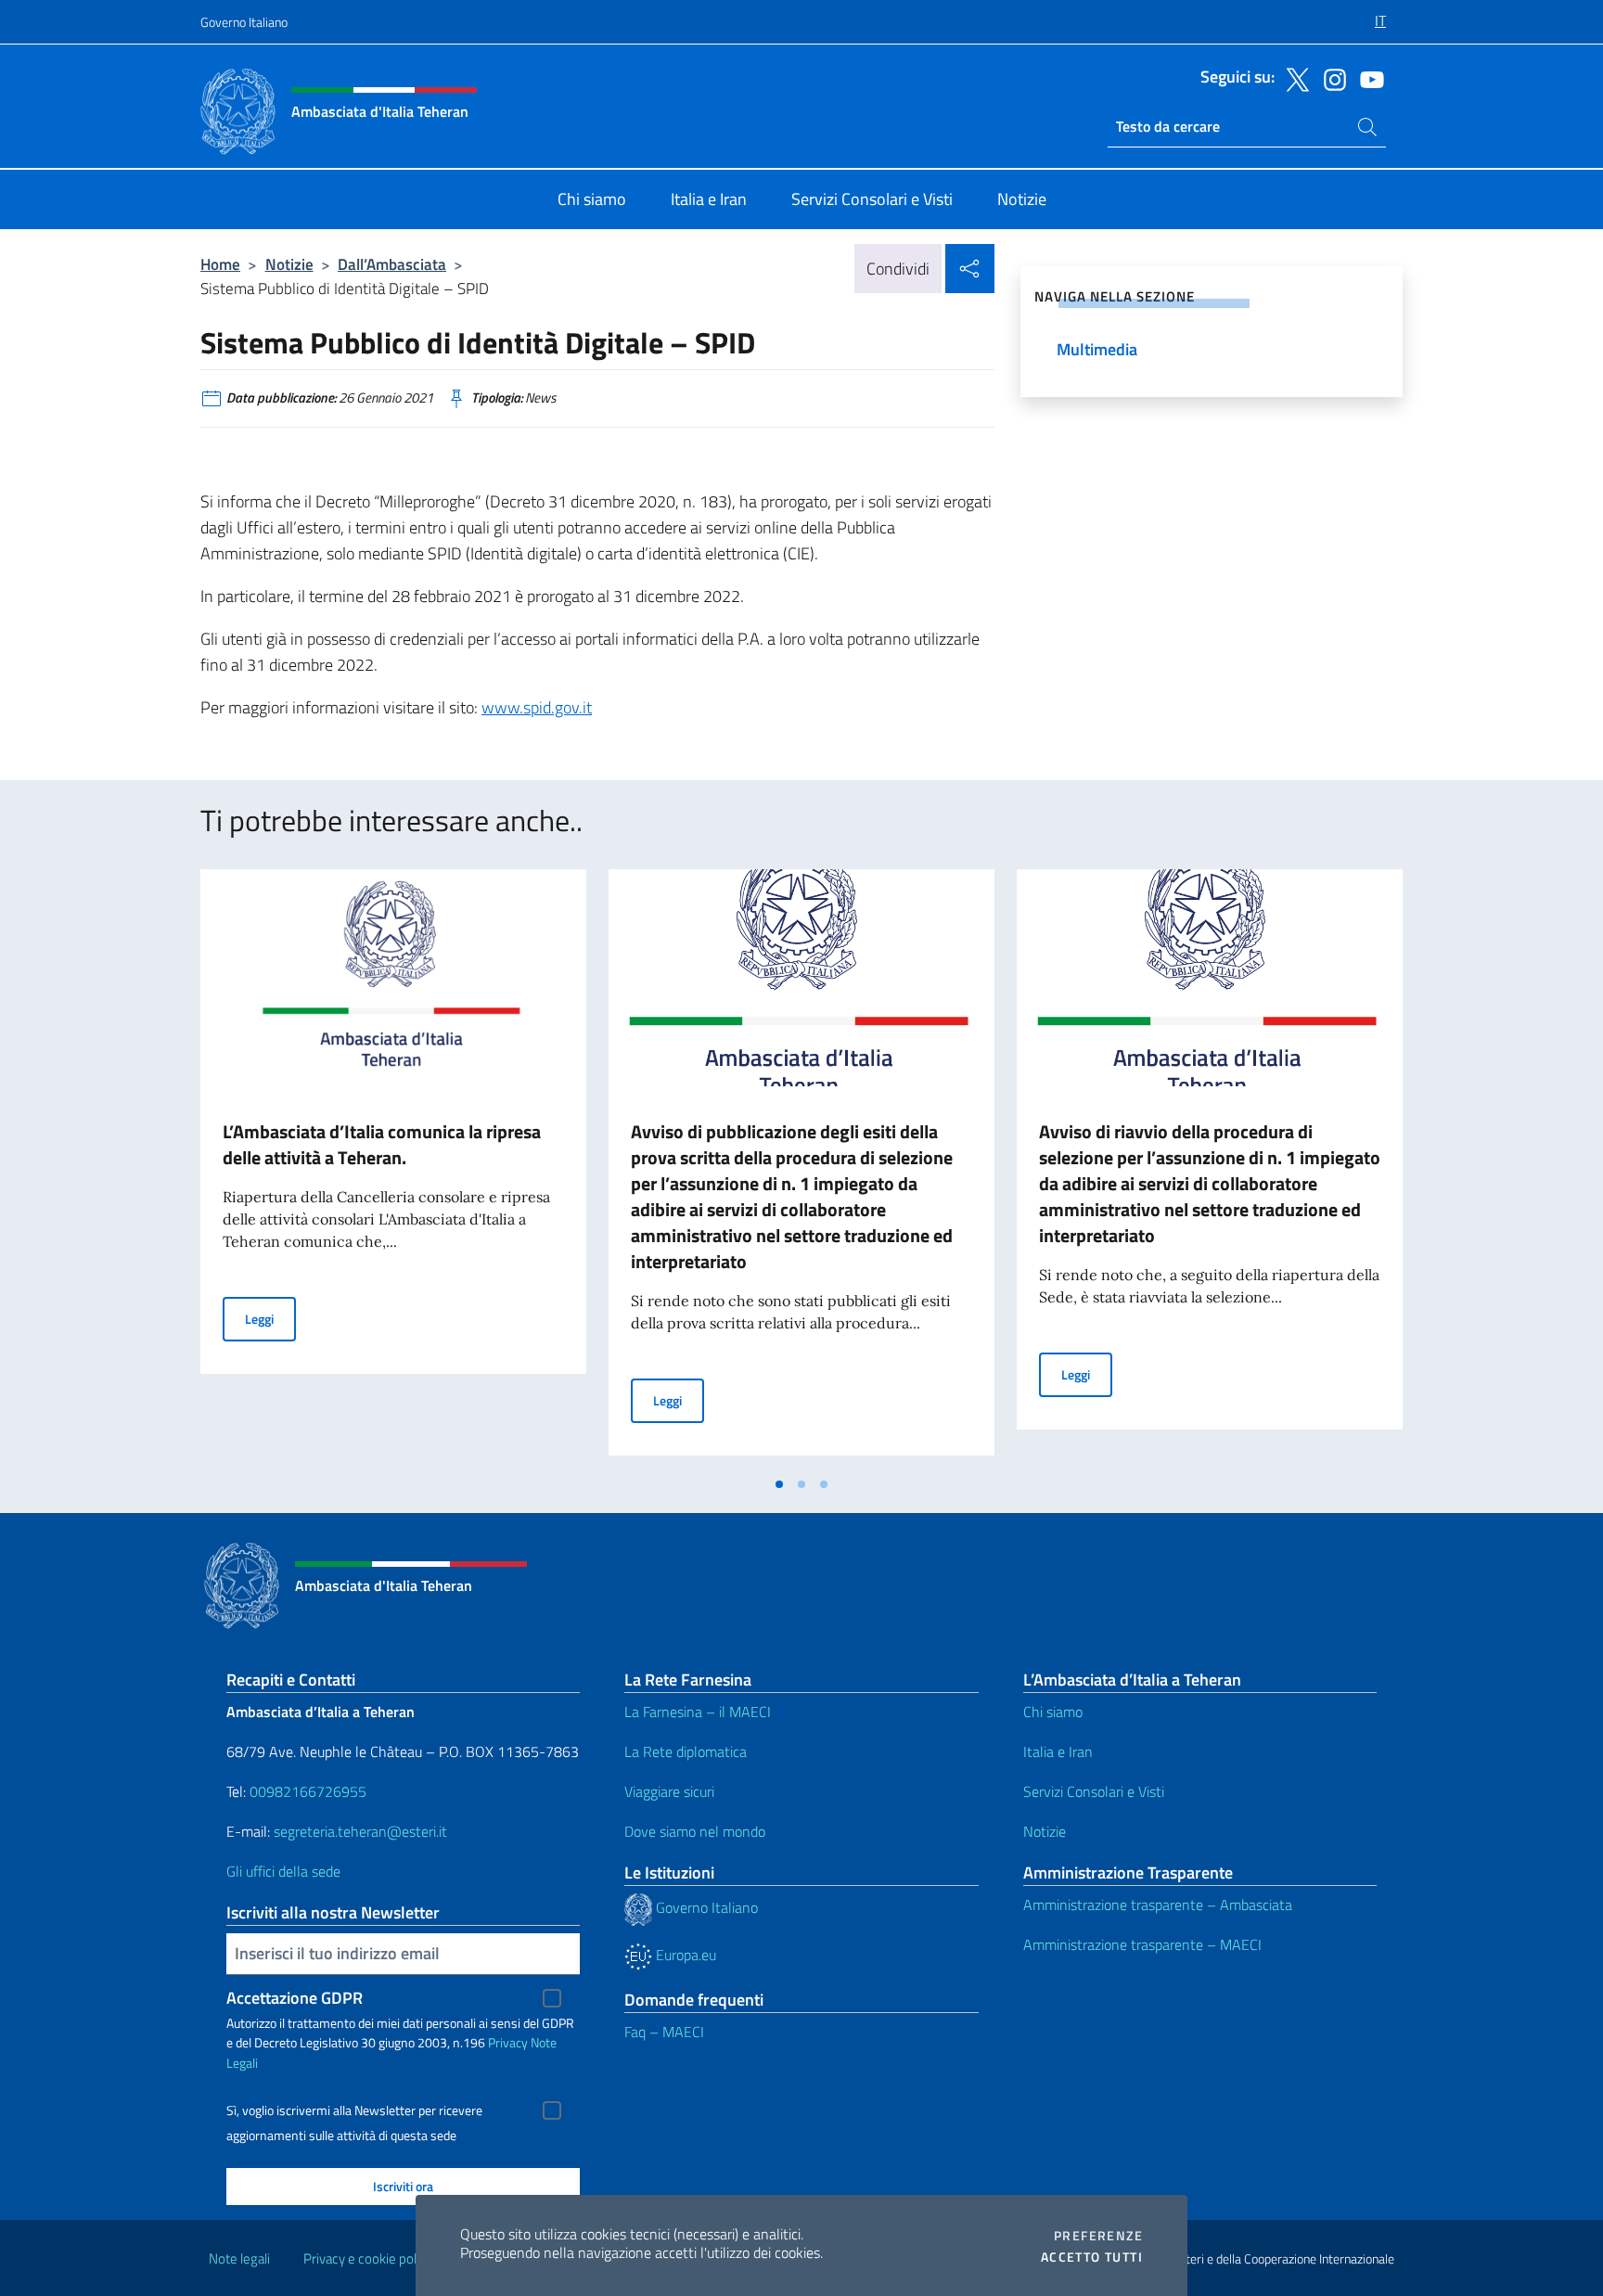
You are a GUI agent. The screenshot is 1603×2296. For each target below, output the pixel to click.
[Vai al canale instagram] (1330, 78)
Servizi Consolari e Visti (1094, 1791)
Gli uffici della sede (283, 1871)
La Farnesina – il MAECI (698, 1712)
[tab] (779, 1484)
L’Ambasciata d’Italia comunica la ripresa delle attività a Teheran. (382, 1144)
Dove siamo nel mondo (695, 1831)
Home (220, 264)
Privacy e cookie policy (368, 2258)
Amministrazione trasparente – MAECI (1142, 1944)
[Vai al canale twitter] (1293, 78)
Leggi (270, 1318)
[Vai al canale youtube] (1367, 78)
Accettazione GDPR (295, 1998)
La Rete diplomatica (686, 1751)
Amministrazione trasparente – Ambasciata (1158, 1905)
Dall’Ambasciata (392, 264)
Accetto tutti (1092, 2257)
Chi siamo (1053, 1712)
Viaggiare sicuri (669, 1791)
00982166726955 (308, 1791)
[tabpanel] (393, 1168)
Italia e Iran (1058, 1751)
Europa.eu (684, 1955)
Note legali (239, 2258)
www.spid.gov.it (537, 707)
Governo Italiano (244, 22)
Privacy (508, 2042)
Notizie (289, 264)
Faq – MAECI (664, 2032)
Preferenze (1098, 2236)
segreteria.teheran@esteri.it (360, 1831)
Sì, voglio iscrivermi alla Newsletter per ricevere (354, 2110)
